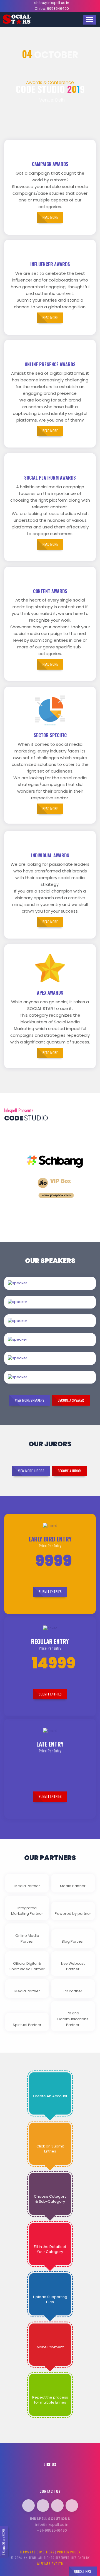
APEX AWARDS (50, 993)
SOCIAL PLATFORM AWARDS (50, 478)
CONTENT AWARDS (50, 591)
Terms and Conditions (37, 2552)
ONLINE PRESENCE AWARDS (50, 364)
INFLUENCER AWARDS (50, 264)
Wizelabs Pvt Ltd (50, 2564)
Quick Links (83, 2571)
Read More (65, 1289)
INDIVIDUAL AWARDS (50, 855)
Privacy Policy (69, 2552)
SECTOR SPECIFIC (50, 735)
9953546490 (58, 9)
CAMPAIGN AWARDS (50, 164)
